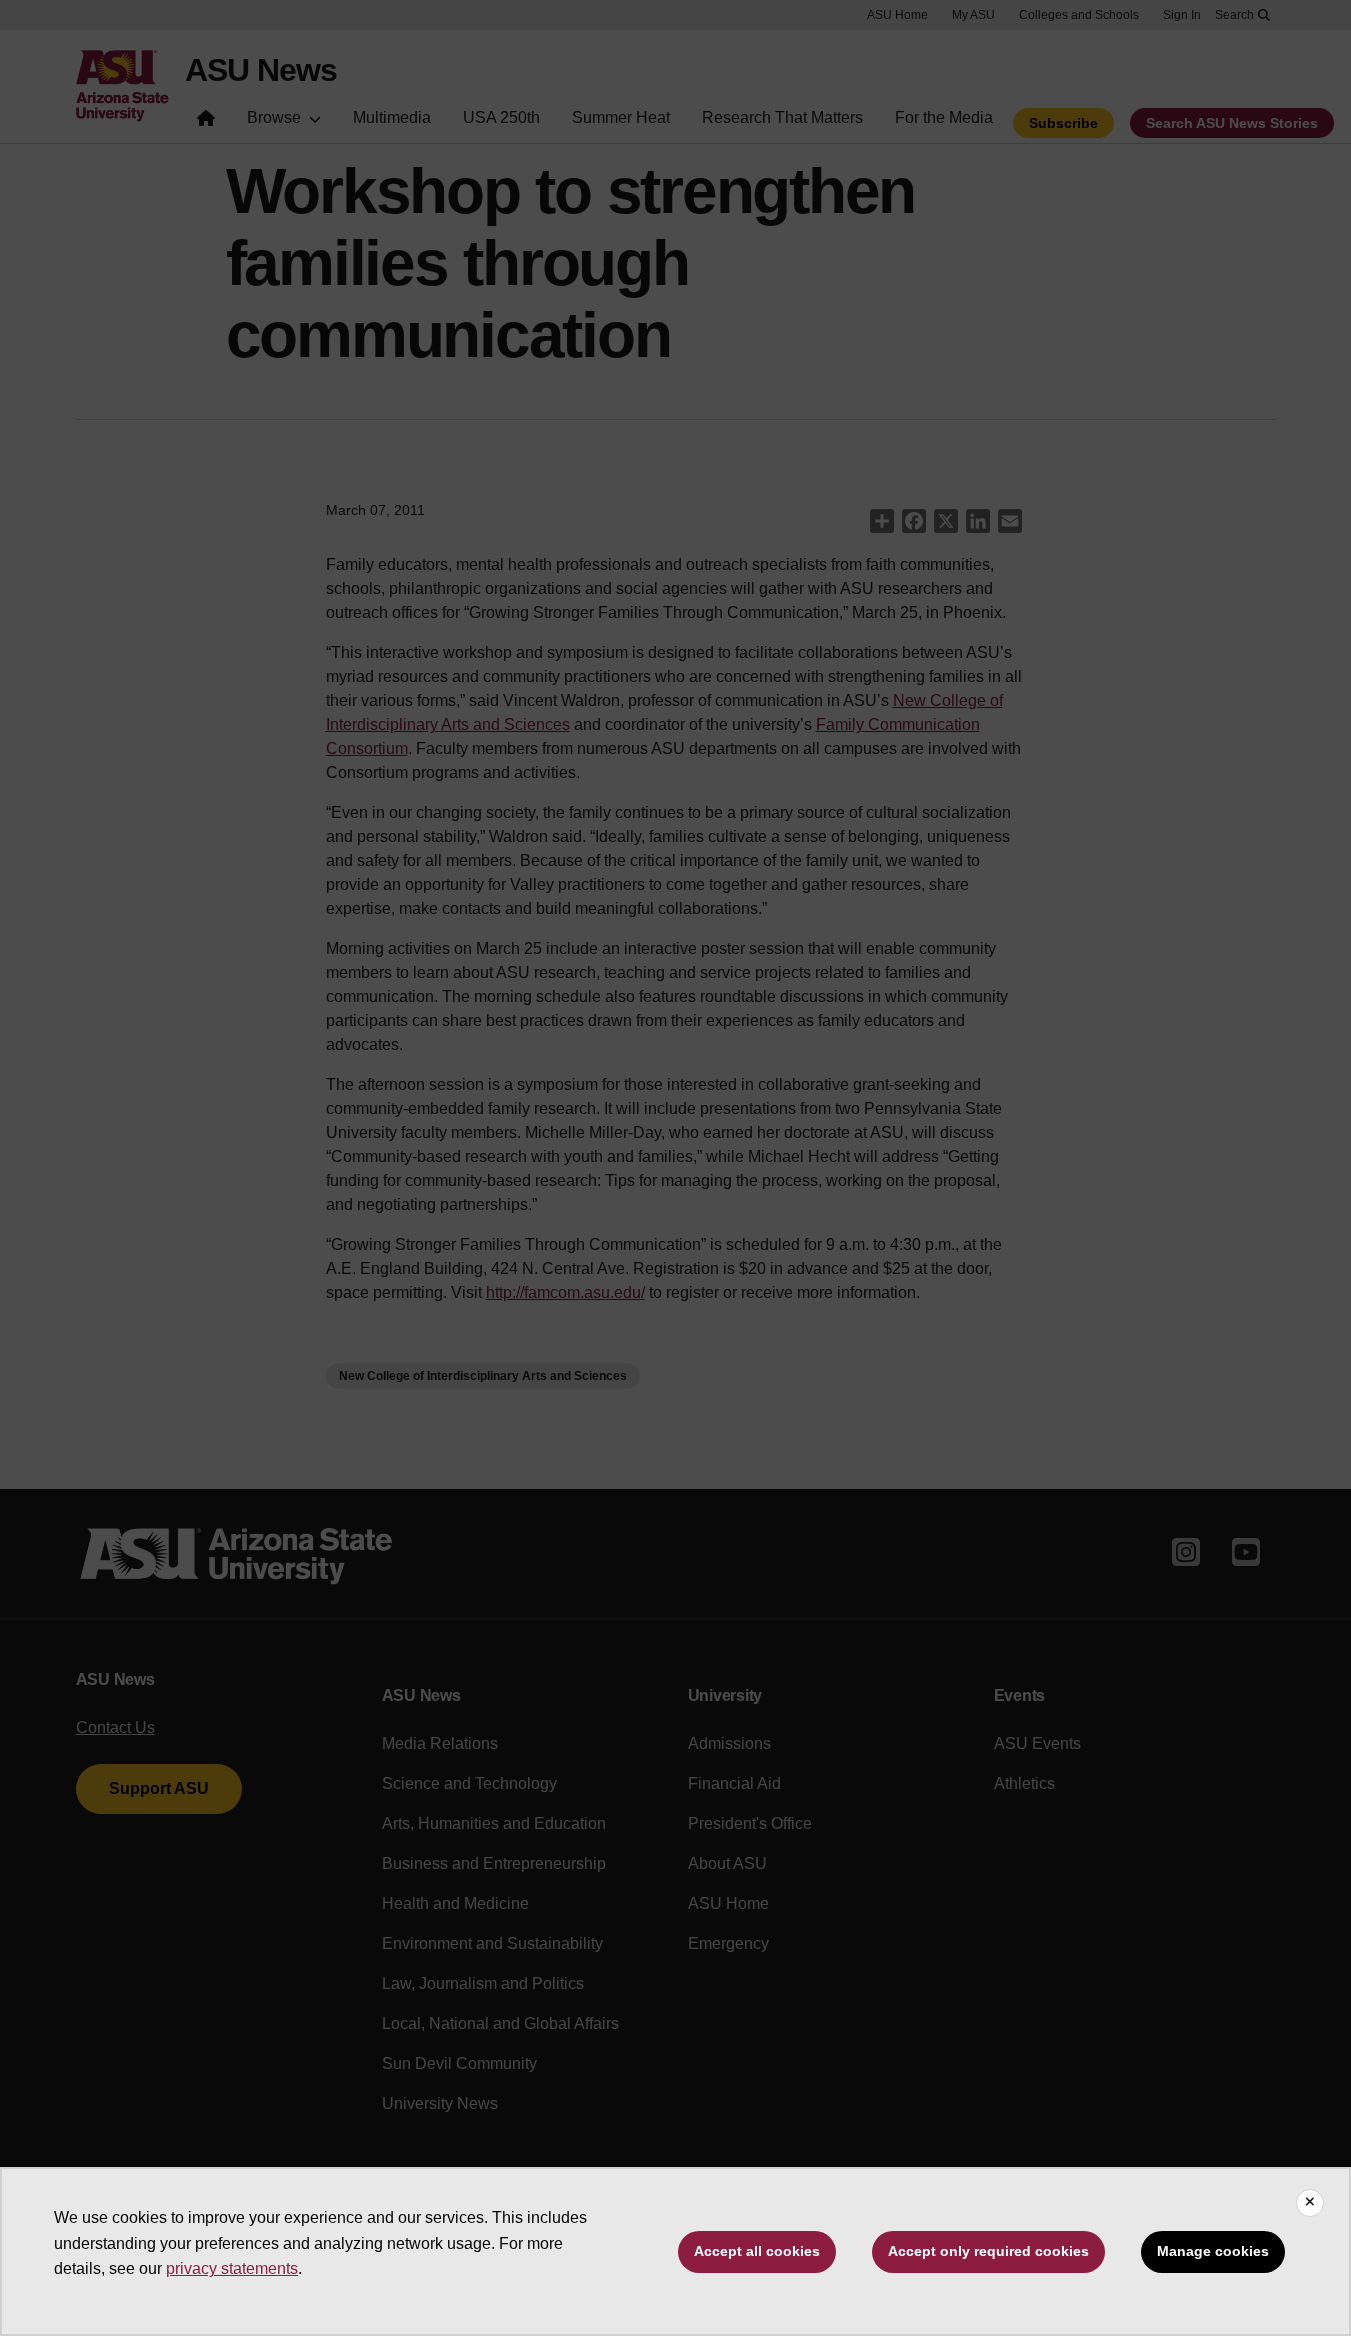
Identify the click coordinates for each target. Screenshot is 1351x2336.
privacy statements (232, 2268)
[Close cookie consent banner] (1310, 2203)
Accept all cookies (757, 2251)
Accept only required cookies (988, 2251)
